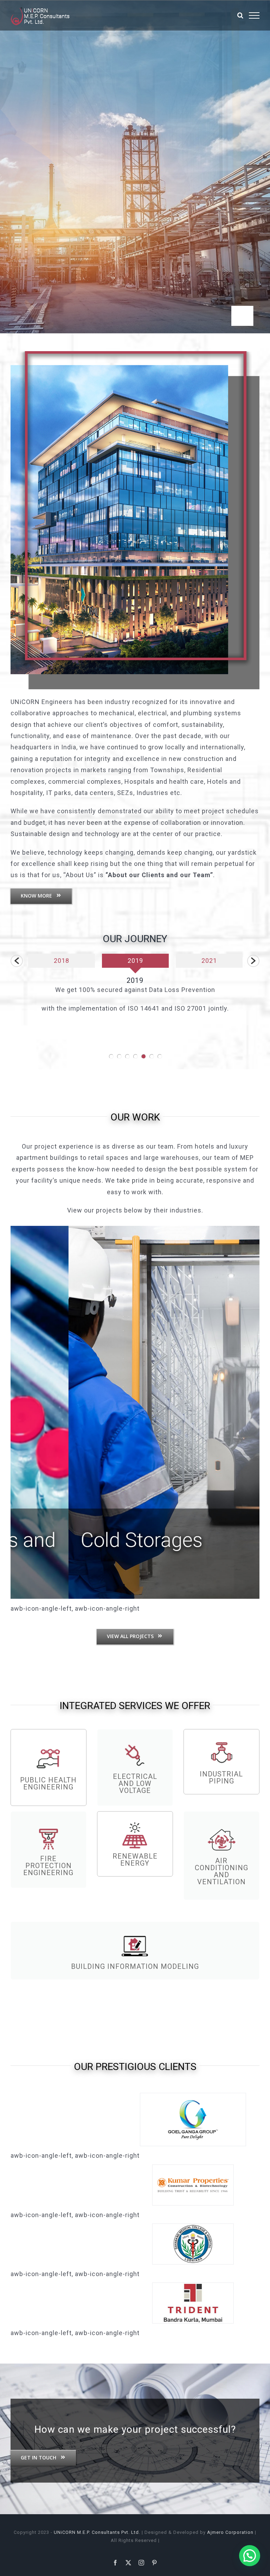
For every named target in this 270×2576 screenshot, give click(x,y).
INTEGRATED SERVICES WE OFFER (135, 1706)
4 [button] (136, 1056)
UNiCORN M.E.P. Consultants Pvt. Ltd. (97, 2532)
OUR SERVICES (142, 113)
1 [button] (111, 1056)
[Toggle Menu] (254, 15)
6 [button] (152, 1056)
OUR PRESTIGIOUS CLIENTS (135, 2067)
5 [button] (144, 1056)
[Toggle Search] (240, 15)
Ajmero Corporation (230, 2532)
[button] (17, 961)
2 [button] (119, 1056)
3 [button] (127, 1056)
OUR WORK (135, 1117)
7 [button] (160, 1056)
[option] (101, 964)
